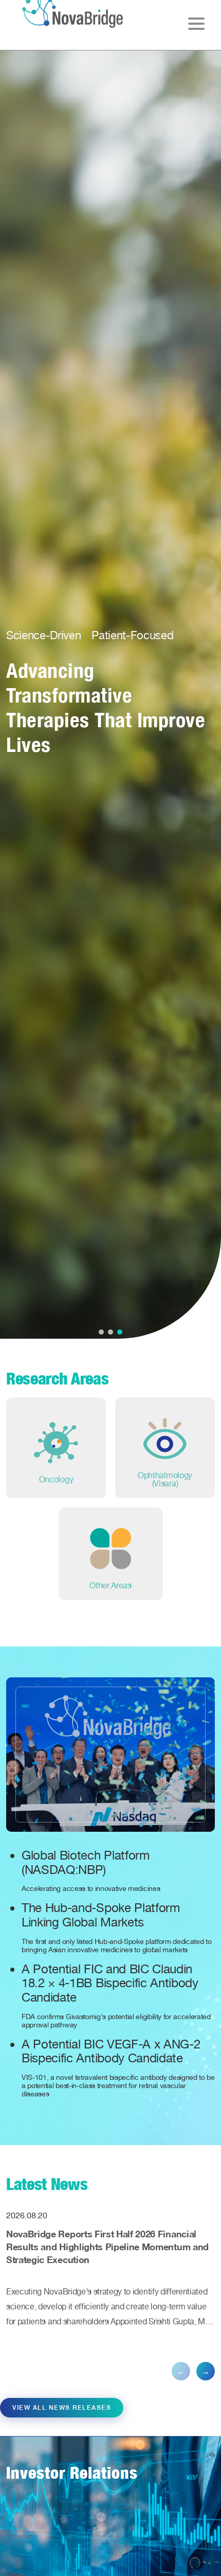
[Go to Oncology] (56, 1448)
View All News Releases (62, 2408)
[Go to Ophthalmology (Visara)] (165, 1448)
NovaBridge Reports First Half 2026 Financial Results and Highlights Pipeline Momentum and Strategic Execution (107, 2247)
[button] (101, 1332)
